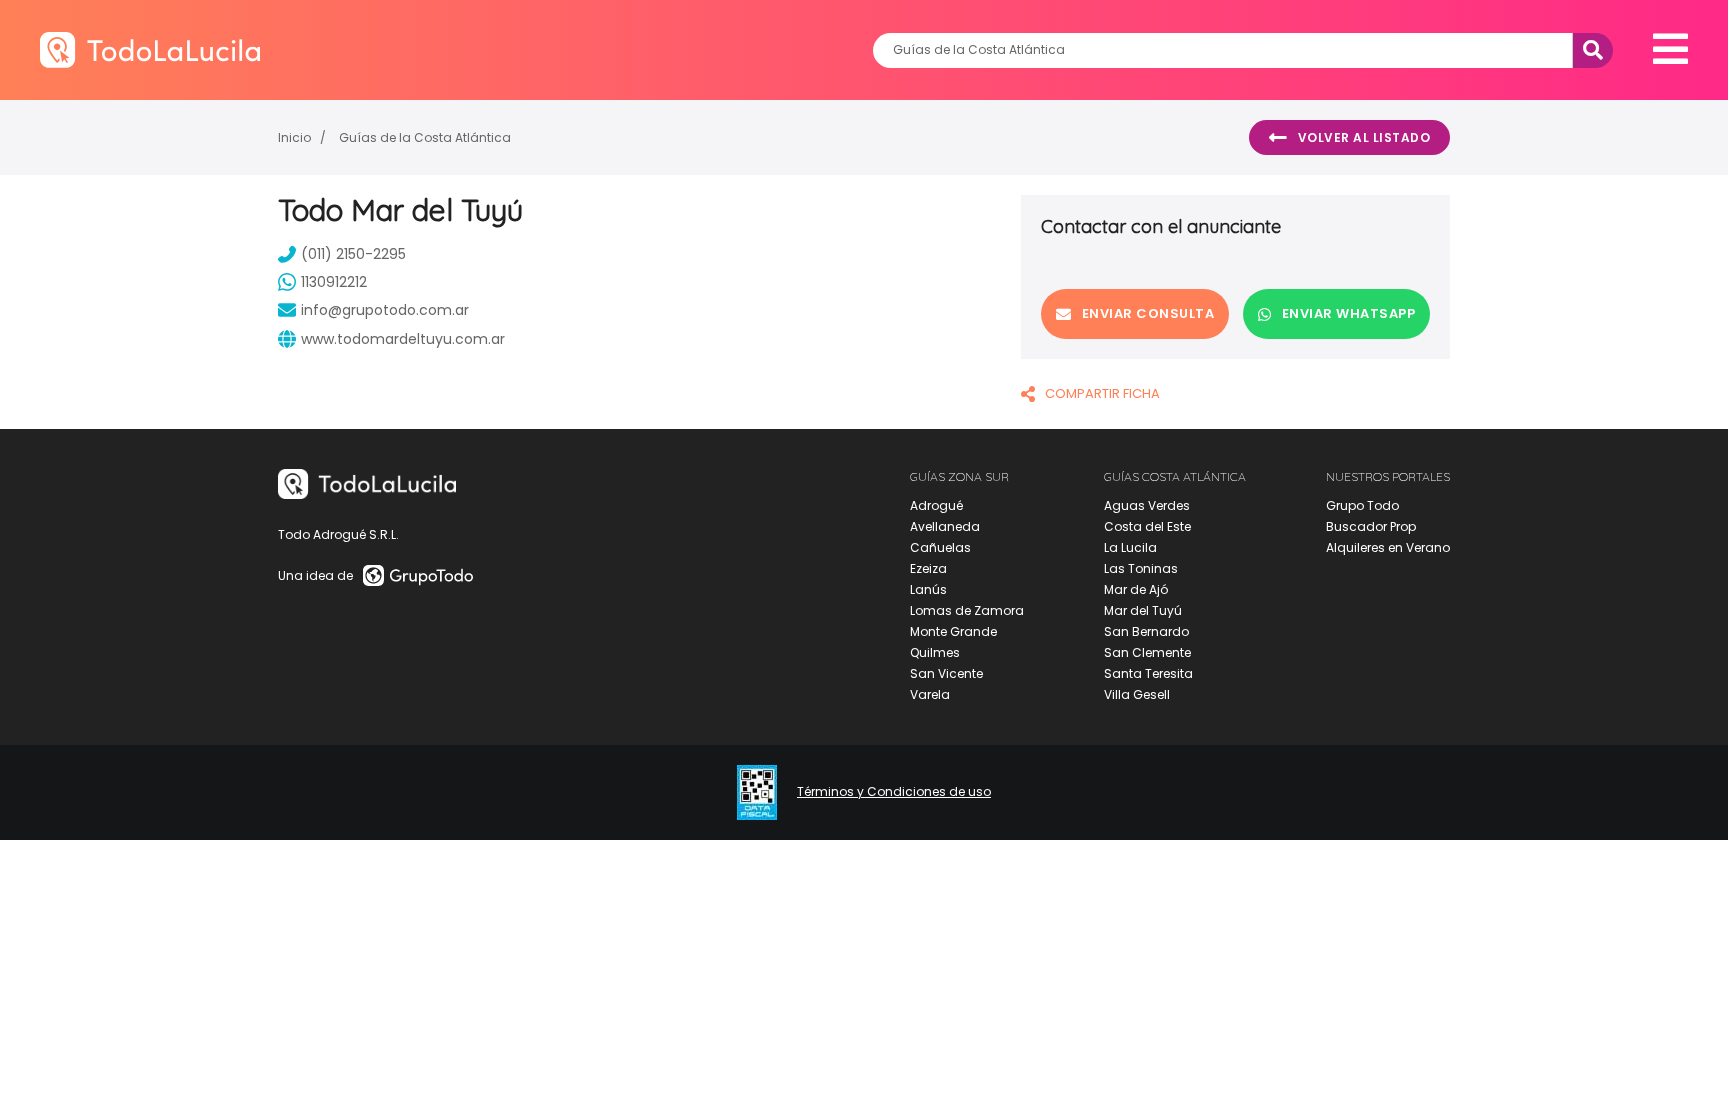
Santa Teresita (1148, 673)
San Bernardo (1146, 631)
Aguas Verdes (1147, 505)
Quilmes (935, 652)
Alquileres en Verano (1388, 547)
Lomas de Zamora (967, 610)
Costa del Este (1147, 526)
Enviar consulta (1148, 313)
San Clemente (1147, 652)
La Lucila (1130, 547)
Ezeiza (928, 568)
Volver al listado (1364, 137)
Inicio (294, 137)
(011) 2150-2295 (353, 254)
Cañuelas (940, 547)
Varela (930, 694)
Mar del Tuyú (1143, 610)
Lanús (928, 589)
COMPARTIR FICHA (1102, 393)
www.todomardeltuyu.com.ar (403, 339)
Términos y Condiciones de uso (894, 792)
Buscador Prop (1371, 526)
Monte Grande (953, 631)
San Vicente (946, 673)
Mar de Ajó (1136, 589)
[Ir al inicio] (150, 49)
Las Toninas (1141, 568)
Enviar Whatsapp (1349, 313)
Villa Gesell (1137, 694)
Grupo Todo (1362, 505)
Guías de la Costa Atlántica (425, 137)
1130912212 (334, 282)
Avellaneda (945, 526)
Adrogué (936, 505)
